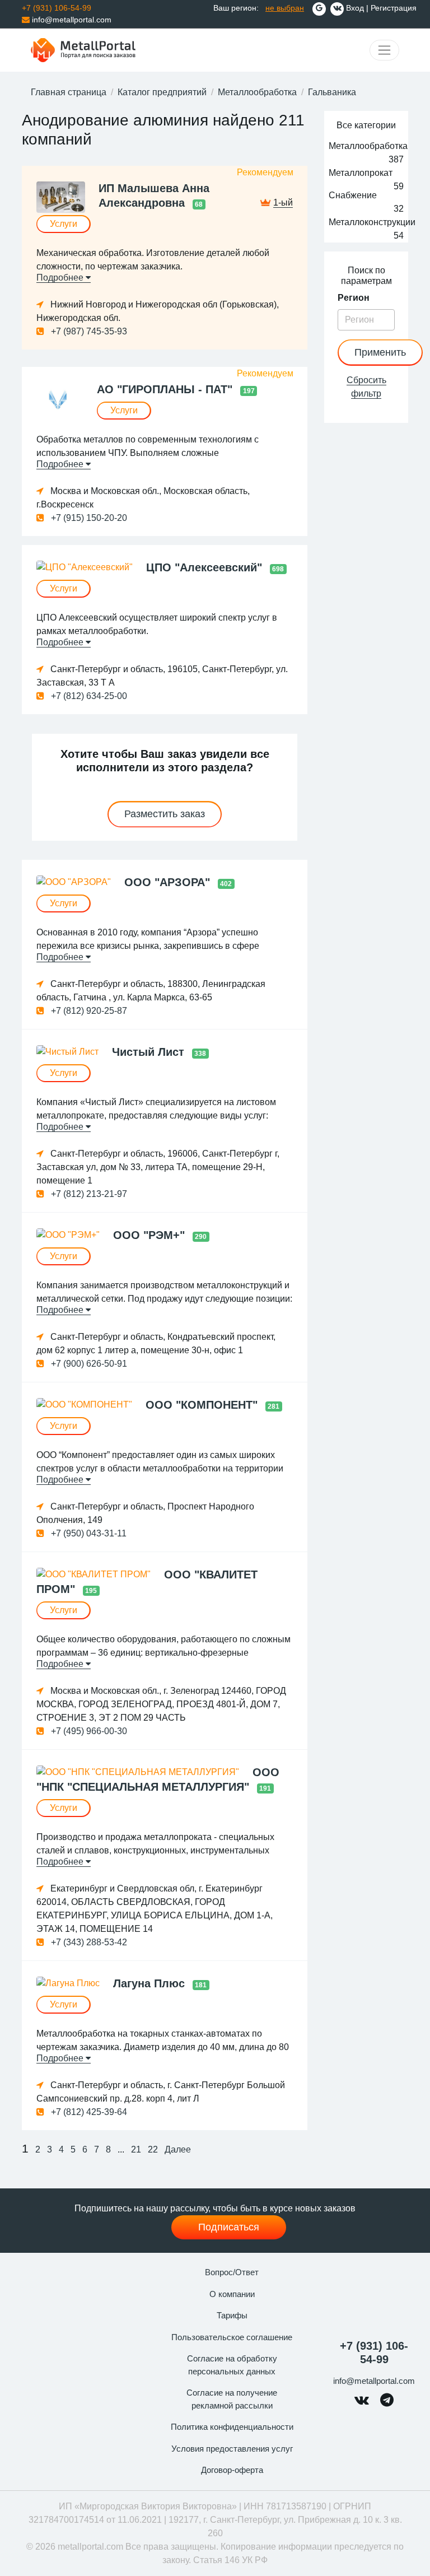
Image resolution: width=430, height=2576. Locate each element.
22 (153, 2149)
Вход (355, 8)
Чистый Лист (150, 1052)
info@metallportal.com (71, 20)
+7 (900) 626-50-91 (88, 1364)
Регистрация (394, 8)
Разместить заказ (165, 814)
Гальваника (332, 92)
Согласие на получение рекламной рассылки (232, 2399)
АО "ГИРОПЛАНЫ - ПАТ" (166, 389)
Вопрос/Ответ (232, 2272)
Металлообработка (257, 92)
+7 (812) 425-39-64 (88, 2112)
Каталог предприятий (162, 92)
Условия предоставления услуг (232, 2449)
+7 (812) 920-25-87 (88, 1011)
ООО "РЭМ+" (151, 1235)
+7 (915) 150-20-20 (88, 518)
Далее (178, 2149)
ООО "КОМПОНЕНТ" (203, 1405)
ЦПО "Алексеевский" (206, 567)
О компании (232, 2294)
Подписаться (229, 2227)
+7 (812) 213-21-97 (88, 1194)
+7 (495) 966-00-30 (88, 1731)
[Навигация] (384, 50)
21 (136, 2149)
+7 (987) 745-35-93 (88, 331)
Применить (380, 352)
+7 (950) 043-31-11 (88, 1533)
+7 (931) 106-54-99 (374, 2353)
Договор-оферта (232, 2470)
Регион (354, 298)
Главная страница (69, 92)
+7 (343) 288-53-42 (88, 1942)
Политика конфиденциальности (232, 2427)
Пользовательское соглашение (232, 2337)
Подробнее (61, 278)
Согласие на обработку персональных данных (232, 2365)
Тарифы (232, 2315)
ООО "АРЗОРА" (169, 882)
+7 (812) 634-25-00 (88, 696)
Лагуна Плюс (151, 1983)
